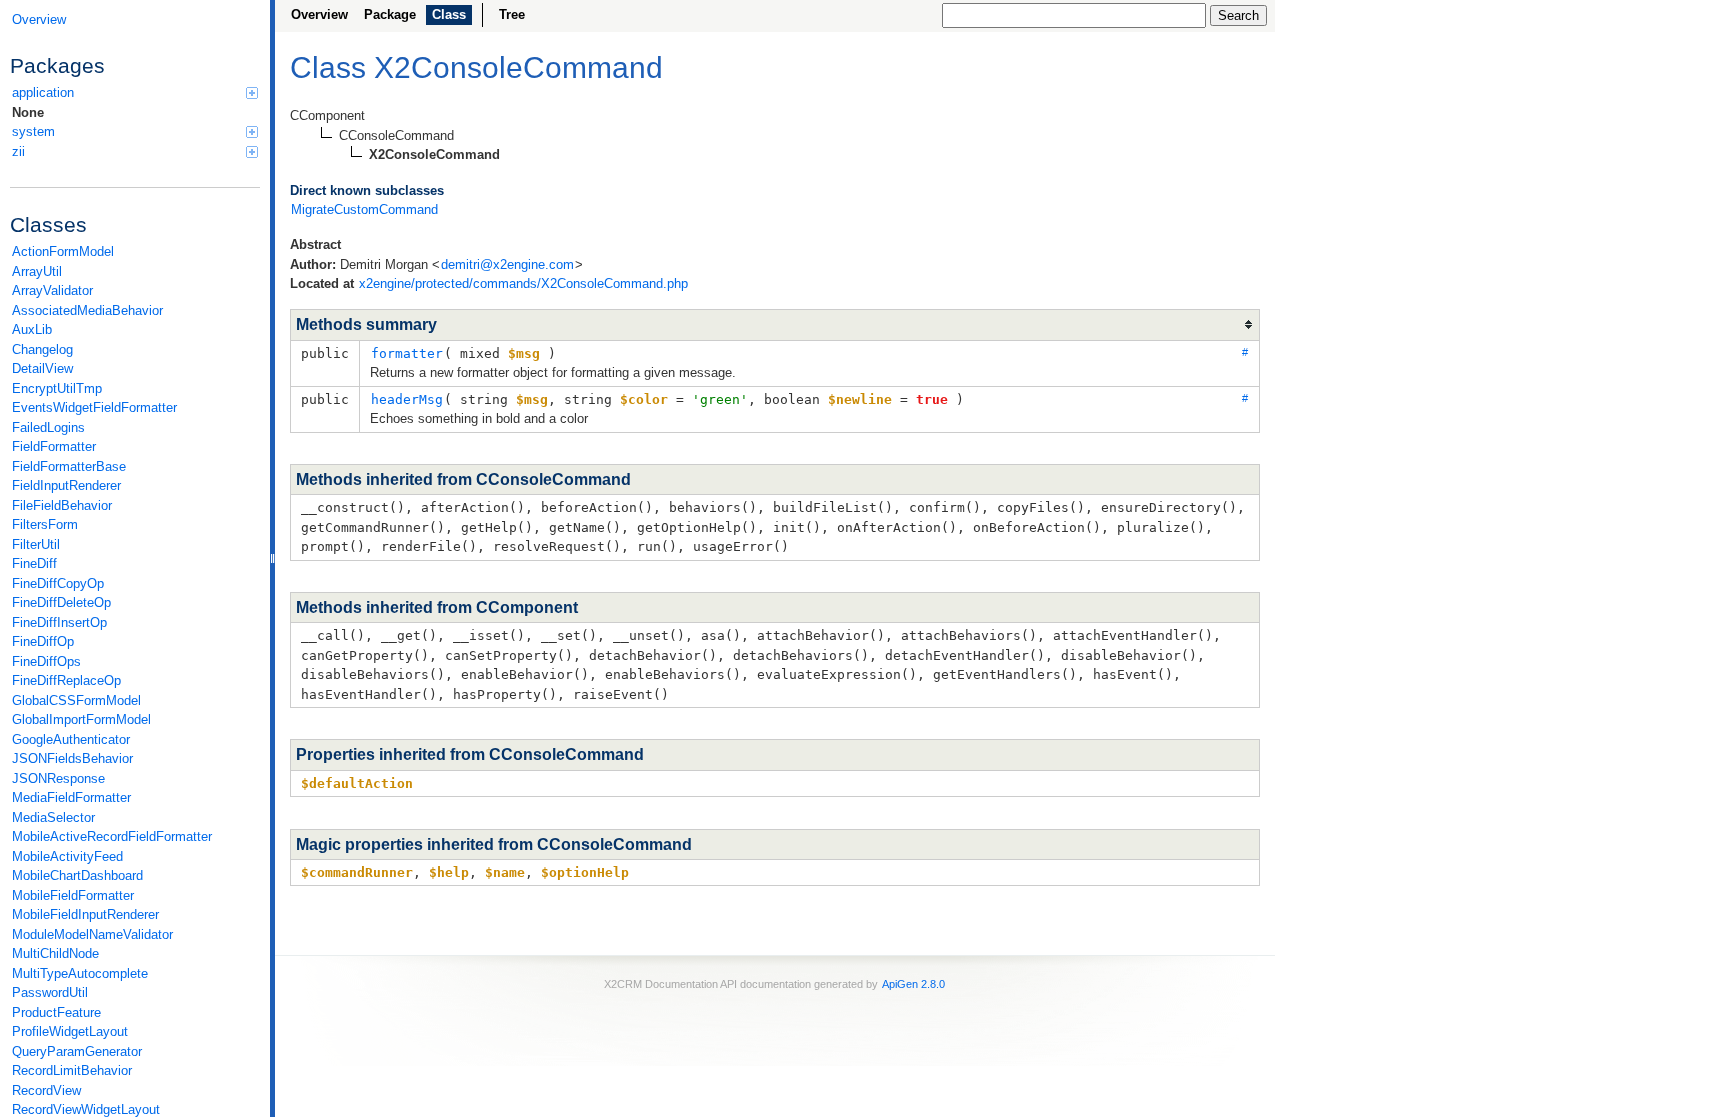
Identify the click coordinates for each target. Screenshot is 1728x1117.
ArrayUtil (37, 271)
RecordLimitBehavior (72, 1070)
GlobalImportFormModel (81, 719)
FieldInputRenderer (66, 485)
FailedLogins (48, 427)
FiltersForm (45, 524)
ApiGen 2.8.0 (913, 984)
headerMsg (407, 399)
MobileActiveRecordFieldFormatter (112, 836)
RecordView (46, 1090)
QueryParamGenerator (77, 1051)
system (33, 131)
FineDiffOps (46, 661)
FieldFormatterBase (69, 466)
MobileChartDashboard (77, 875)
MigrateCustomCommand (364, 209)
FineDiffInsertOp (59, 622)
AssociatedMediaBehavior (87, 310)
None (28, 112)
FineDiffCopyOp (58, 583)
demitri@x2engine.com (507, 264)
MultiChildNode (55, 953)
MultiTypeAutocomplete (80, 973)
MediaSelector (53, 817)
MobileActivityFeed (67, 856)
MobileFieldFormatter (73, 895)
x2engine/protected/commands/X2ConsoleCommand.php (523, 283)
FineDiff (34, 563)
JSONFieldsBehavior (72, 758)
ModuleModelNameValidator (92, 934)
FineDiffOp (43, 641)
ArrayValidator (52, 290)
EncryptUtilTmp (57, 388)
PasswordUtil (50, 992)
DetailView (42, 368)
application (43, 92)
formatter (407, 353)
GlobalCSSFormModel (76, 700)
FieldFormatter (54, 446)
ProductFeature (56, 1012)
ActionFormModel (63, 251)
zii (18, 151)
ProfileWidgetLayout (70, 1031)
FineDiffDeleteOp (61, 602)
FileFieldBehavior (62, 505)
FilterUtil (36, 544)
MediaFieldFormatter (71, 797)
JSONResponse (58, 778)
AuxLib (32, 329)
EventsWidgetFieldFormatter (94, 407)
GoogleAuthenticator (71, 739)
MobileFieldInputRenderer (85, 914)
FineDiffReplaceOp (66, 680)
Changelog (42, 349)
